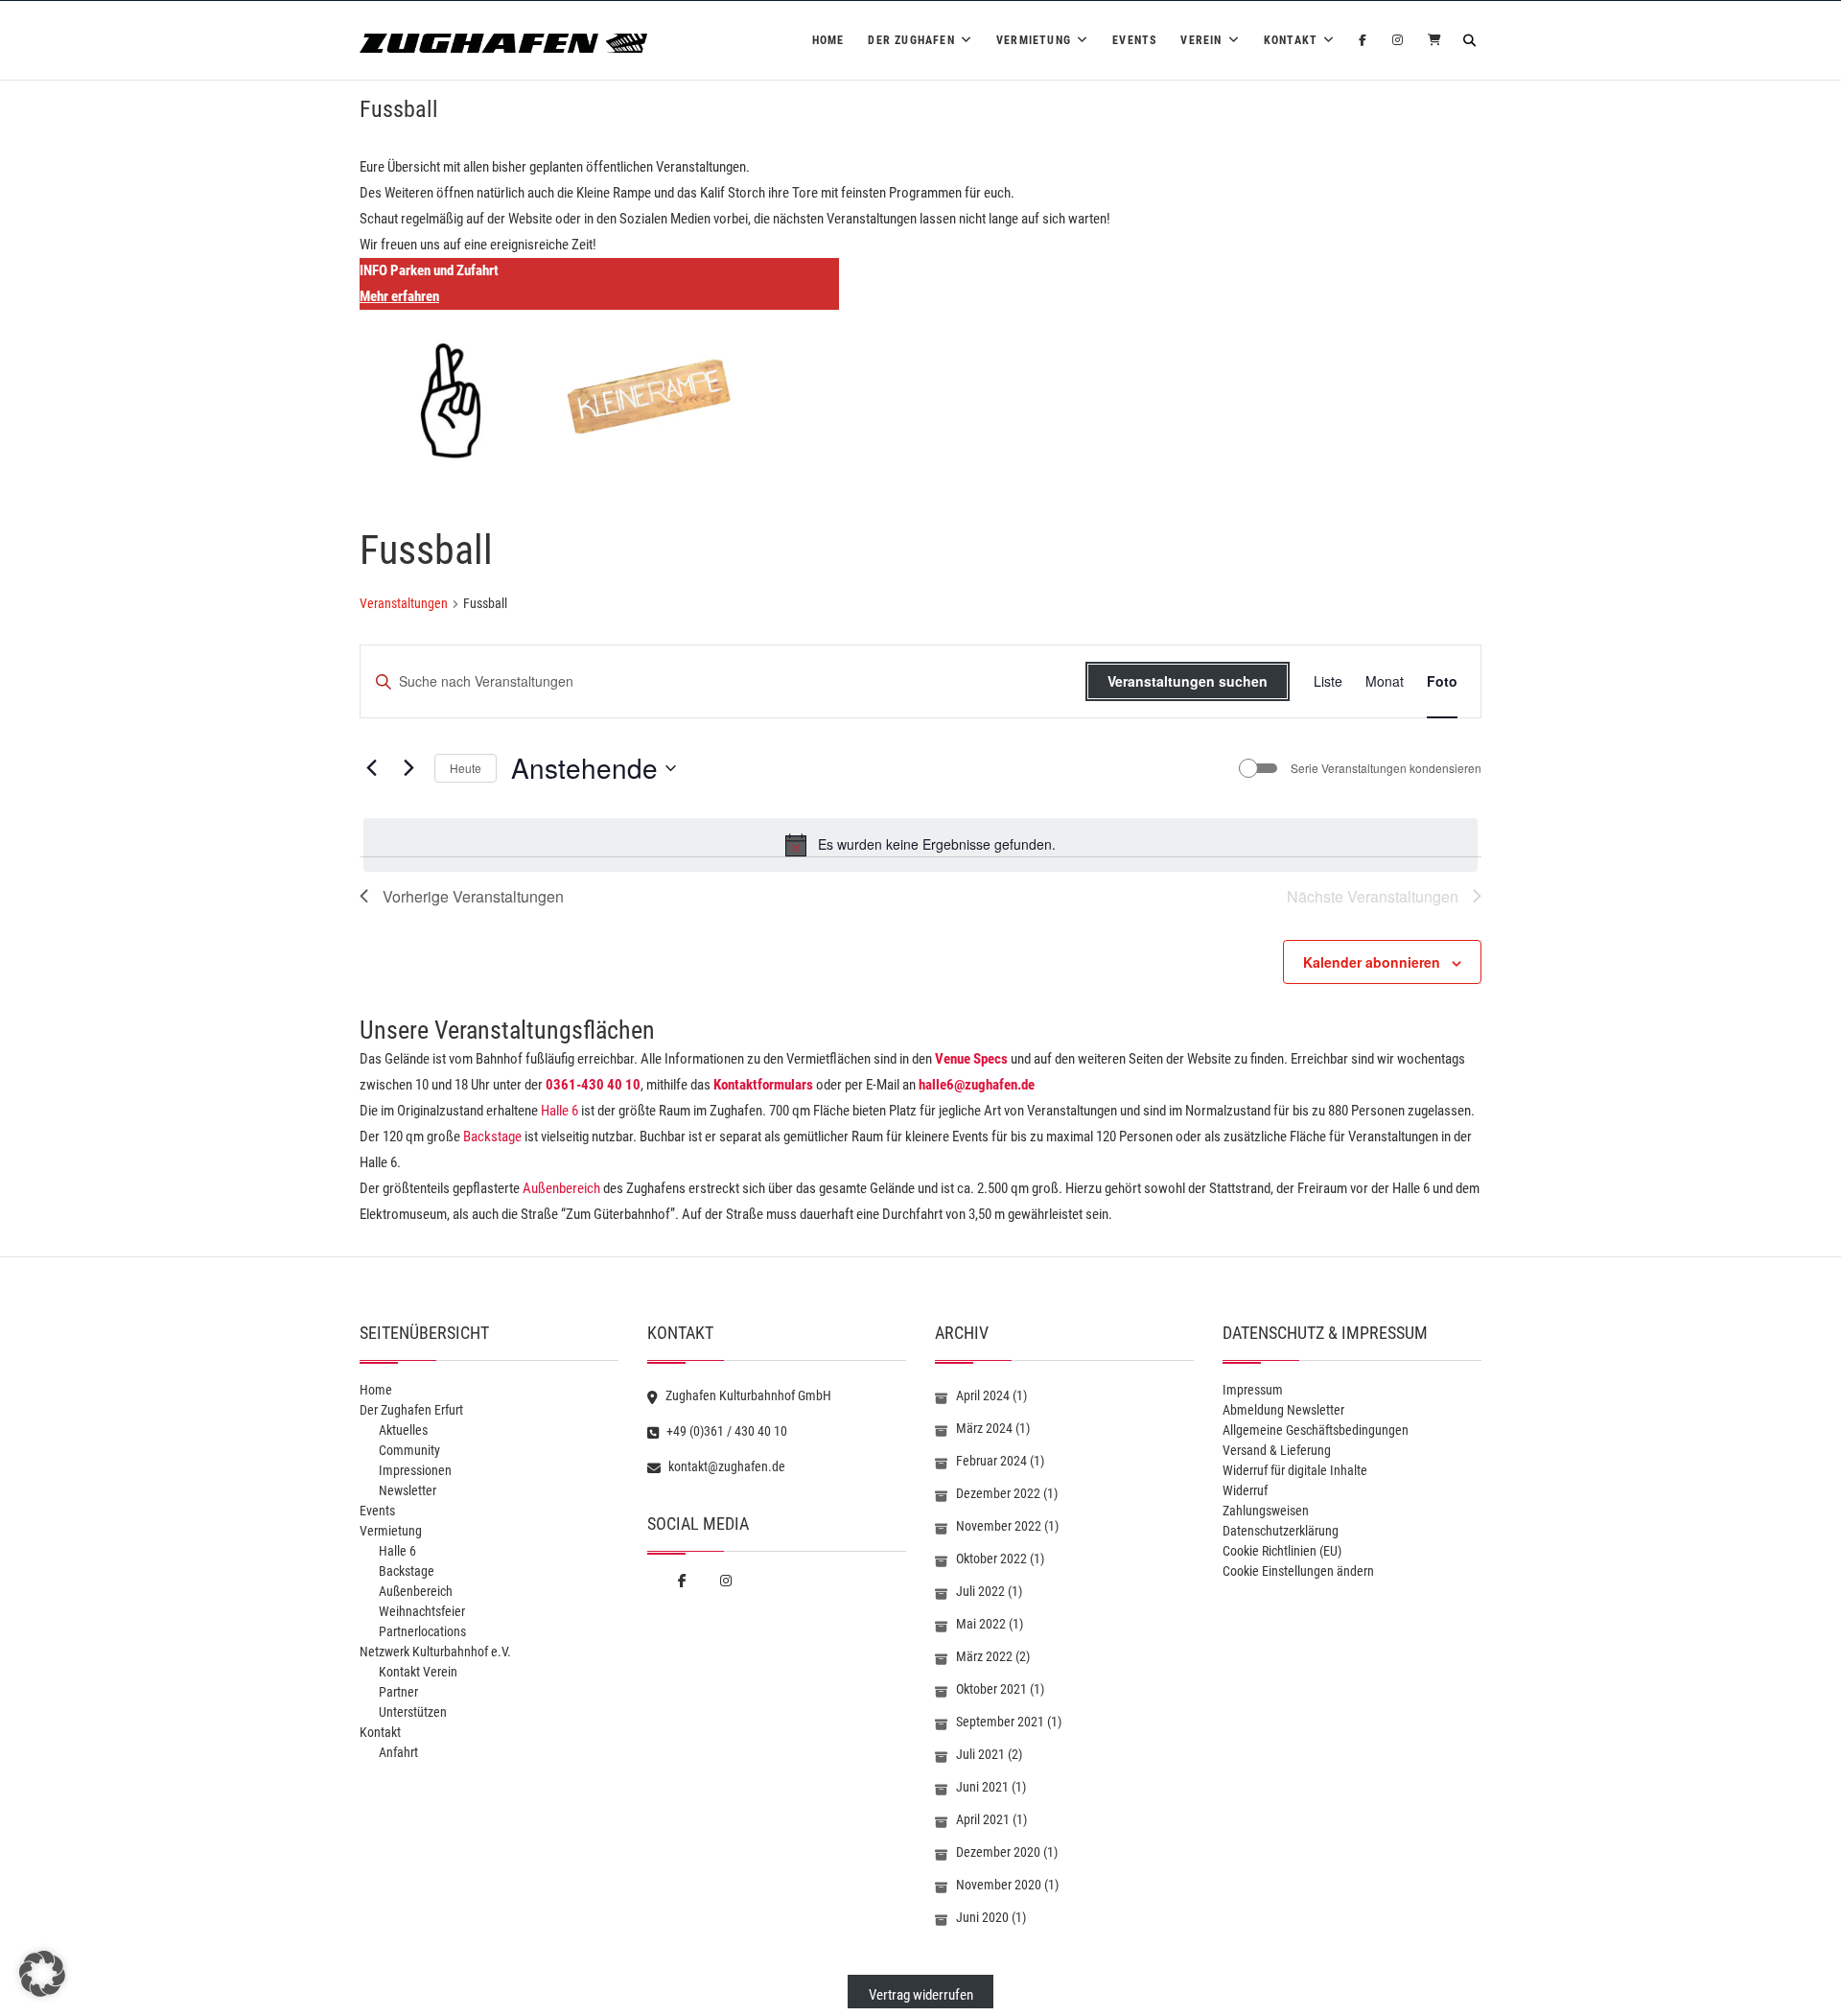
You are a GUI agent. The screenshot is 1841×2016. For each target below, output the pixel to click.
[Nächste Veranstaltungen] (408, 768)
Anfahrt (398, 1752)
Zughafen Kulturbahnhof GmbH (747, 1395)
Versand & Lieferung (1277, 1450)
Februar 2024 (991, 1461)
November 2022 (999, 1526)
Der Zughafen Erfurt (411, 1410)
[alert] (920, 845)
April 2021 (983, 1819)
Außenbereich (561, 1188)
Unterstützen (413, 1712)
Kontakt (1291, 40)
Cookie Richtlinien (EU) (1282, 1551)
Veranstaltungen (404, 603)
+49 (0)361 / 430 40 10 (725, 1431)
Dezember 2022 (998, 1493)
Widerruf (1245, 1490)
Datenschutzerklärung (1281, 1531)
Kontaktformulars (763, 1085)
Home (828, 40)
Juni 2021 (982, 1787)
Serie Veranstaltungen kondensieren (1386, 768)
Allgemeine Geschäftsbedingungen (1316, 1430)
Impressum (1253, 1390)
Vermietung (1034, 40)
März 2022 (984, 1656)
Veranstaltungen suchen (1188, 681)
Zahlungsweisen (1266, 1511)
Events (1134, 40)
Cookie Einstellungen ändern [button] (1298, 1571)
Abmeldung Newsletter (1283, 1410)
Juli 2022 (980, 1591)
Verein (1201, 40)
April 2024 (983, 1395)
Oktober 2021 (991, 1689)
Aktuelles (403, 1430)
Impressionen (415, 1470)
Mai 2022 (981, 1624)
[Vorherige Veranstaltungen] (371, 768)
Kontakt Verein (418, 1672)
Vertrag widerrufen (921, 1995)
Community (409, 1450)
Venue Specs (971, 1059)
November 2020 (999, 1885)
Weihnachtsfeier (422, 1611)
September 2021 (1000, 1722)
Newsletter (408, 1490)
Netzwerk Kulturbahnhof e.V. (435, 1652)
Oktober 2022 (991, 1559)
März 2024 (984, 1428)
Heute (466, 768)
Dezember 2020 (998, 1852)
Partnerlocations (422, 1631)
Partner (398, 1692)
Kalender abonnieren (1372, 962)
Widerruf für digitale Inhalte (1295, 1470)
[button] (42, 1974)
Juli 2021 (980, 1754)
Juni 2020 (982, 1917)
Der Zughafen (911, 40)
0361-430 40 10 (593, 1085)
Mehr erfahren (399, 296)
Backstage (492, 1137)
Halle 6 (558, 1111)
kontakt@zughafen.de (725, 1466)
